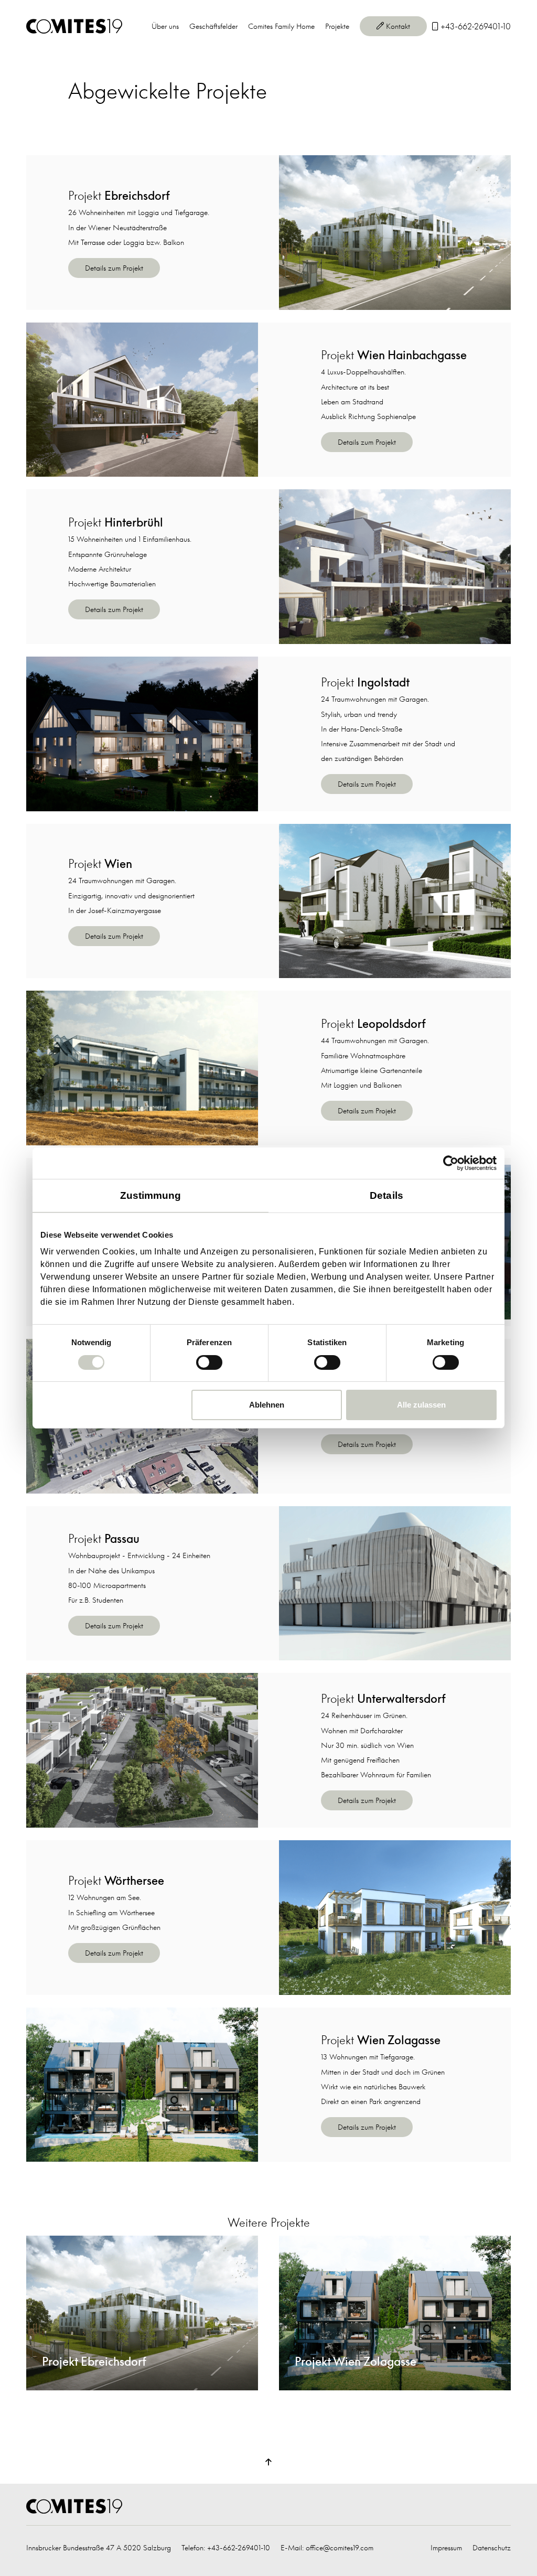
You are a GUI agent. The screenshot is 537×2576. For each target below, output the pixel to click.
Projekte (337, 26)
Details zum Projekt (114, 268)
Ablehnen (267, 1405)
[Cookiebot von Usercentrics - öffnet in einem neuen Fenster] (451, 1163)
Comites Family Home (281, 26)
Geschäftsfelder (213, 26)
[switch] (209, 1362)
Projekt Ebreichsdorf (57, 2243)
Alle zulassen (421, 1405)
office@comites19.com (340, 2547)
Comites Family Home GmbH (74, 26)
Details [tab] (386, 1195)
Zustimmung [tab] (151, 1195)
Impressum (446, 2547)
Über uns (165, 26)
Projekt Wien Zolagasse (315, 2243)
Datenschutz (492, 2547)
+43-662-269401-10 (239, 2547)
